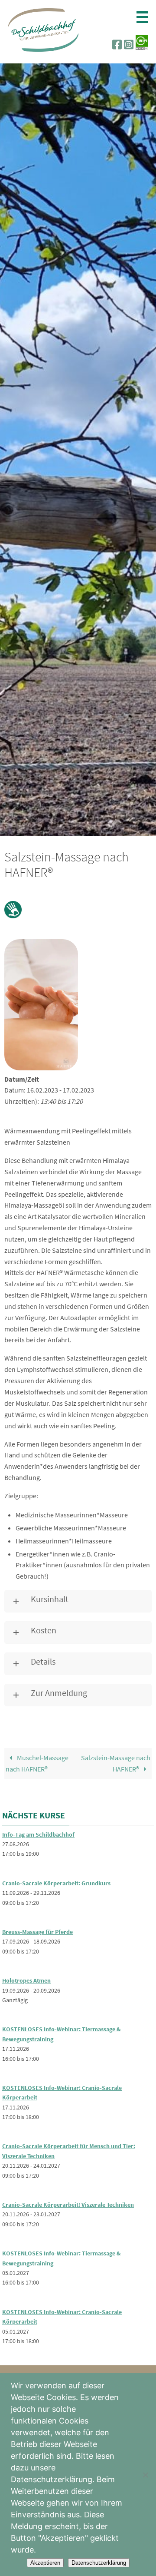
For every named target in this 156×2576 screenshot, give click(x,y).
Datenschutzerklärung (99, 2563)
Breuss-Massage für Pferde (37, 1932)
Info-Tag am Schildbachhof (38, 1834)
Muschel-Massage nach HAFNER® (37, 1763)
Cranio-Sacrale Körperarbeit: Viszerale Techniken (68, 2205)
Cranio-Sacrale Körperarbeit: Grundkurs (56, 1883)
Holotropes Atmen (26, 1980)
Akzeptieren (45, 2563)
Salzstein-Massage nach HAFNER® (116, 1763)
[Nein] (145, 2475)
